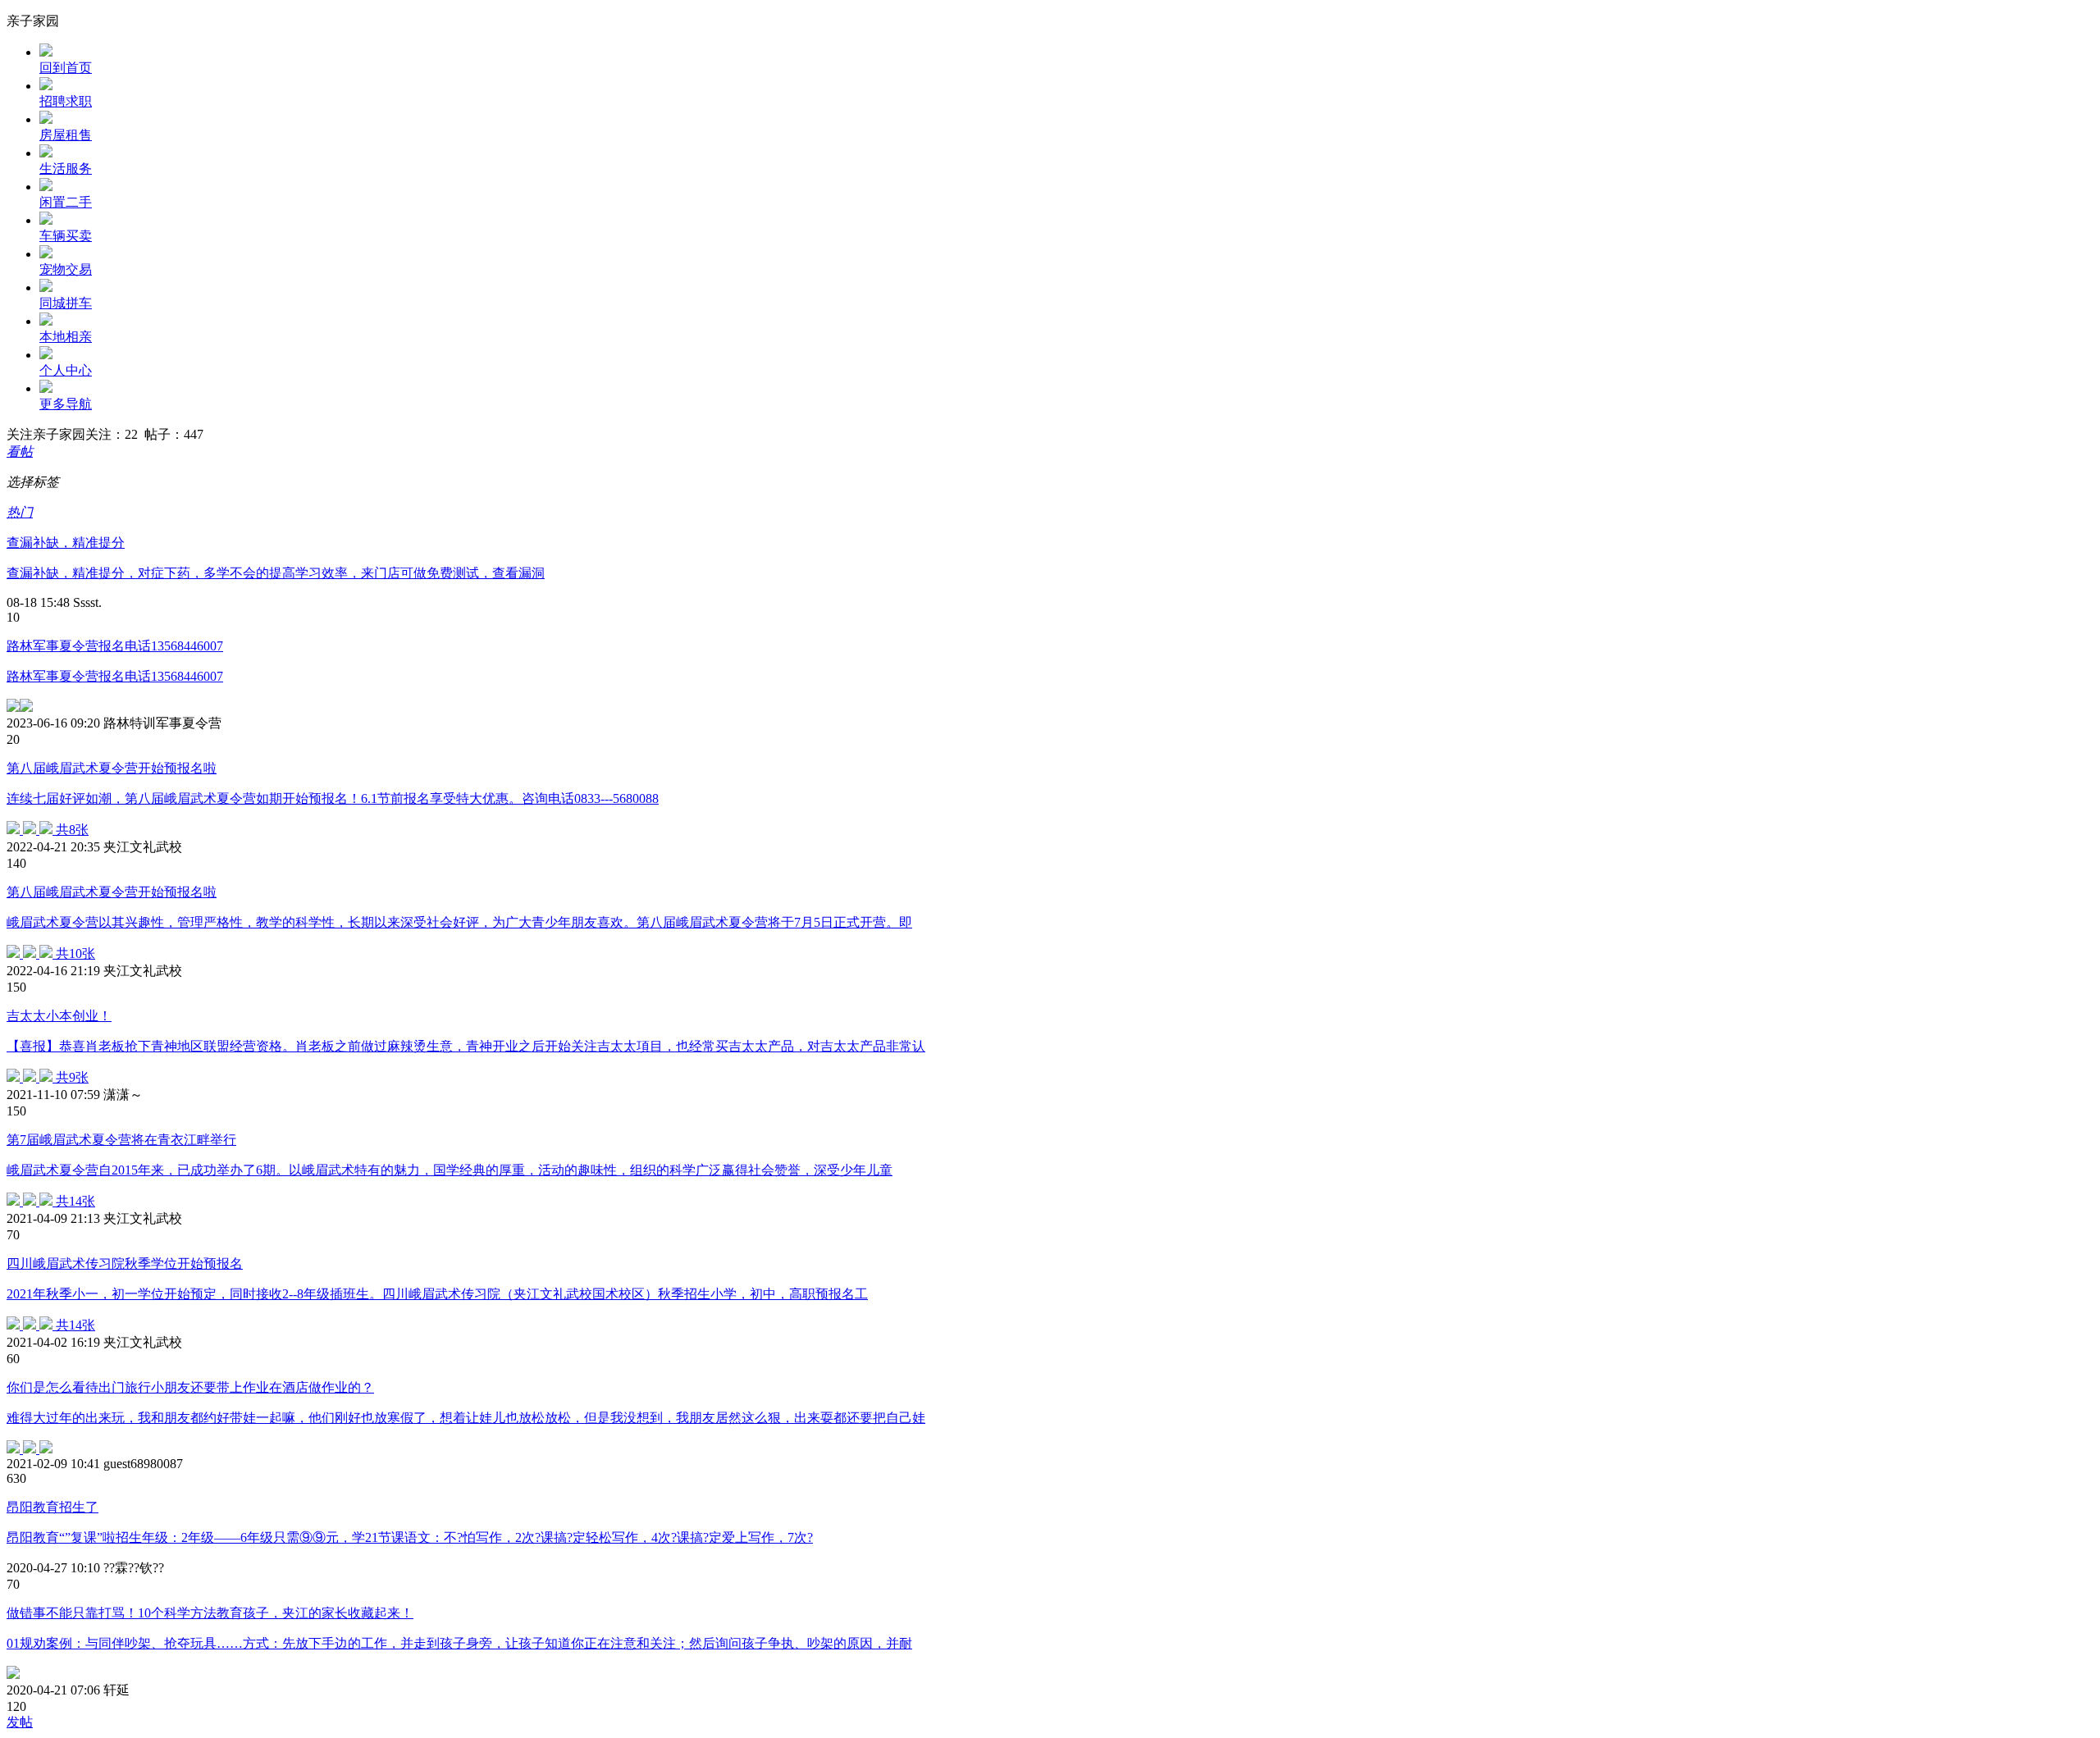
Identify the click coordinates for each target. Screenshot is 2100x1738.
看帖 (20, 452)
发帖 (20, 1722)
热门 (20, 512)
